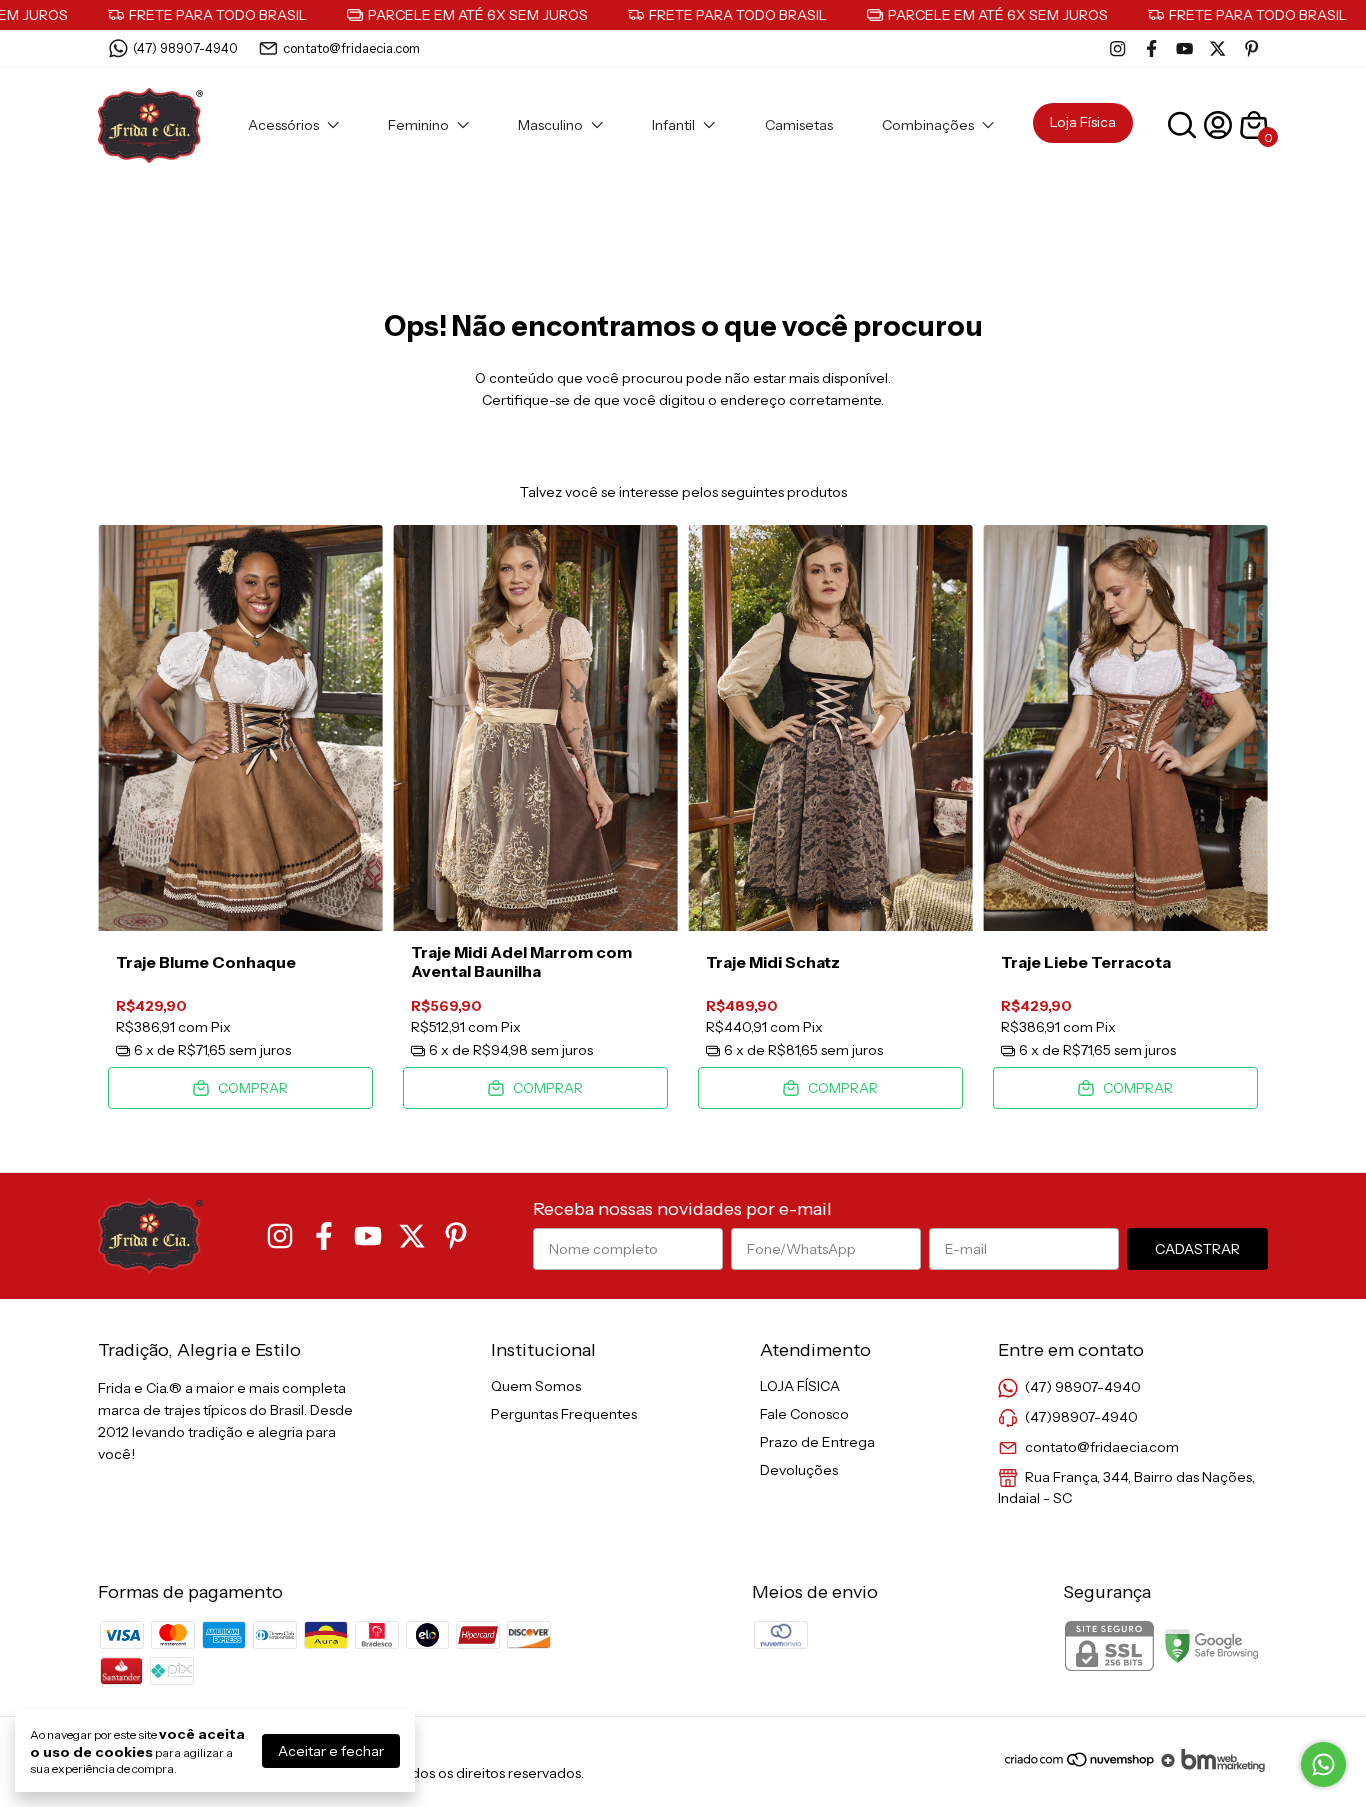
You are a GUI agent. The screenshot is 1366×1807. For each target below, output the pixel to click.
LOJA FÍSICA (800, 1386)
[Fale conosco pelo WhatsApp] (1323, 1764)
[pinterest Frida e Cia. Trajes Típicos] (1251, 48)
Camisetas (799, 125)
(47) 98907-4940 (185, 48)
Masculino (550, 125)
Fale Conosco (804, 1414)
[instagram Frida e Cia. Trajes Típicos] (1117, 48)
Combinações (928, 125)
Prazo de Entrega (817, 1442)
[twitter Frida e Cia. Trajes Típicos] (1217, 48)
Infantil (673, 125)
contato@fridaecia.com (351, 48)
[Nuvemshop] (1080, 1767)
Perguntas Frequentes (564, 1414)
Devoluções (799, 1470)
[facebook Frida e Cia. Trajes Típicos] (1151, 48)
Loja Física (1083, 122)
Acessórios (283, 125)
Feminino (418, 125)
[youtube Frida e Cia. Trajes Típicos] (1184, 48)
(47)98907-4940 (1081, 1417)
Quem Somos (536, 1386)
